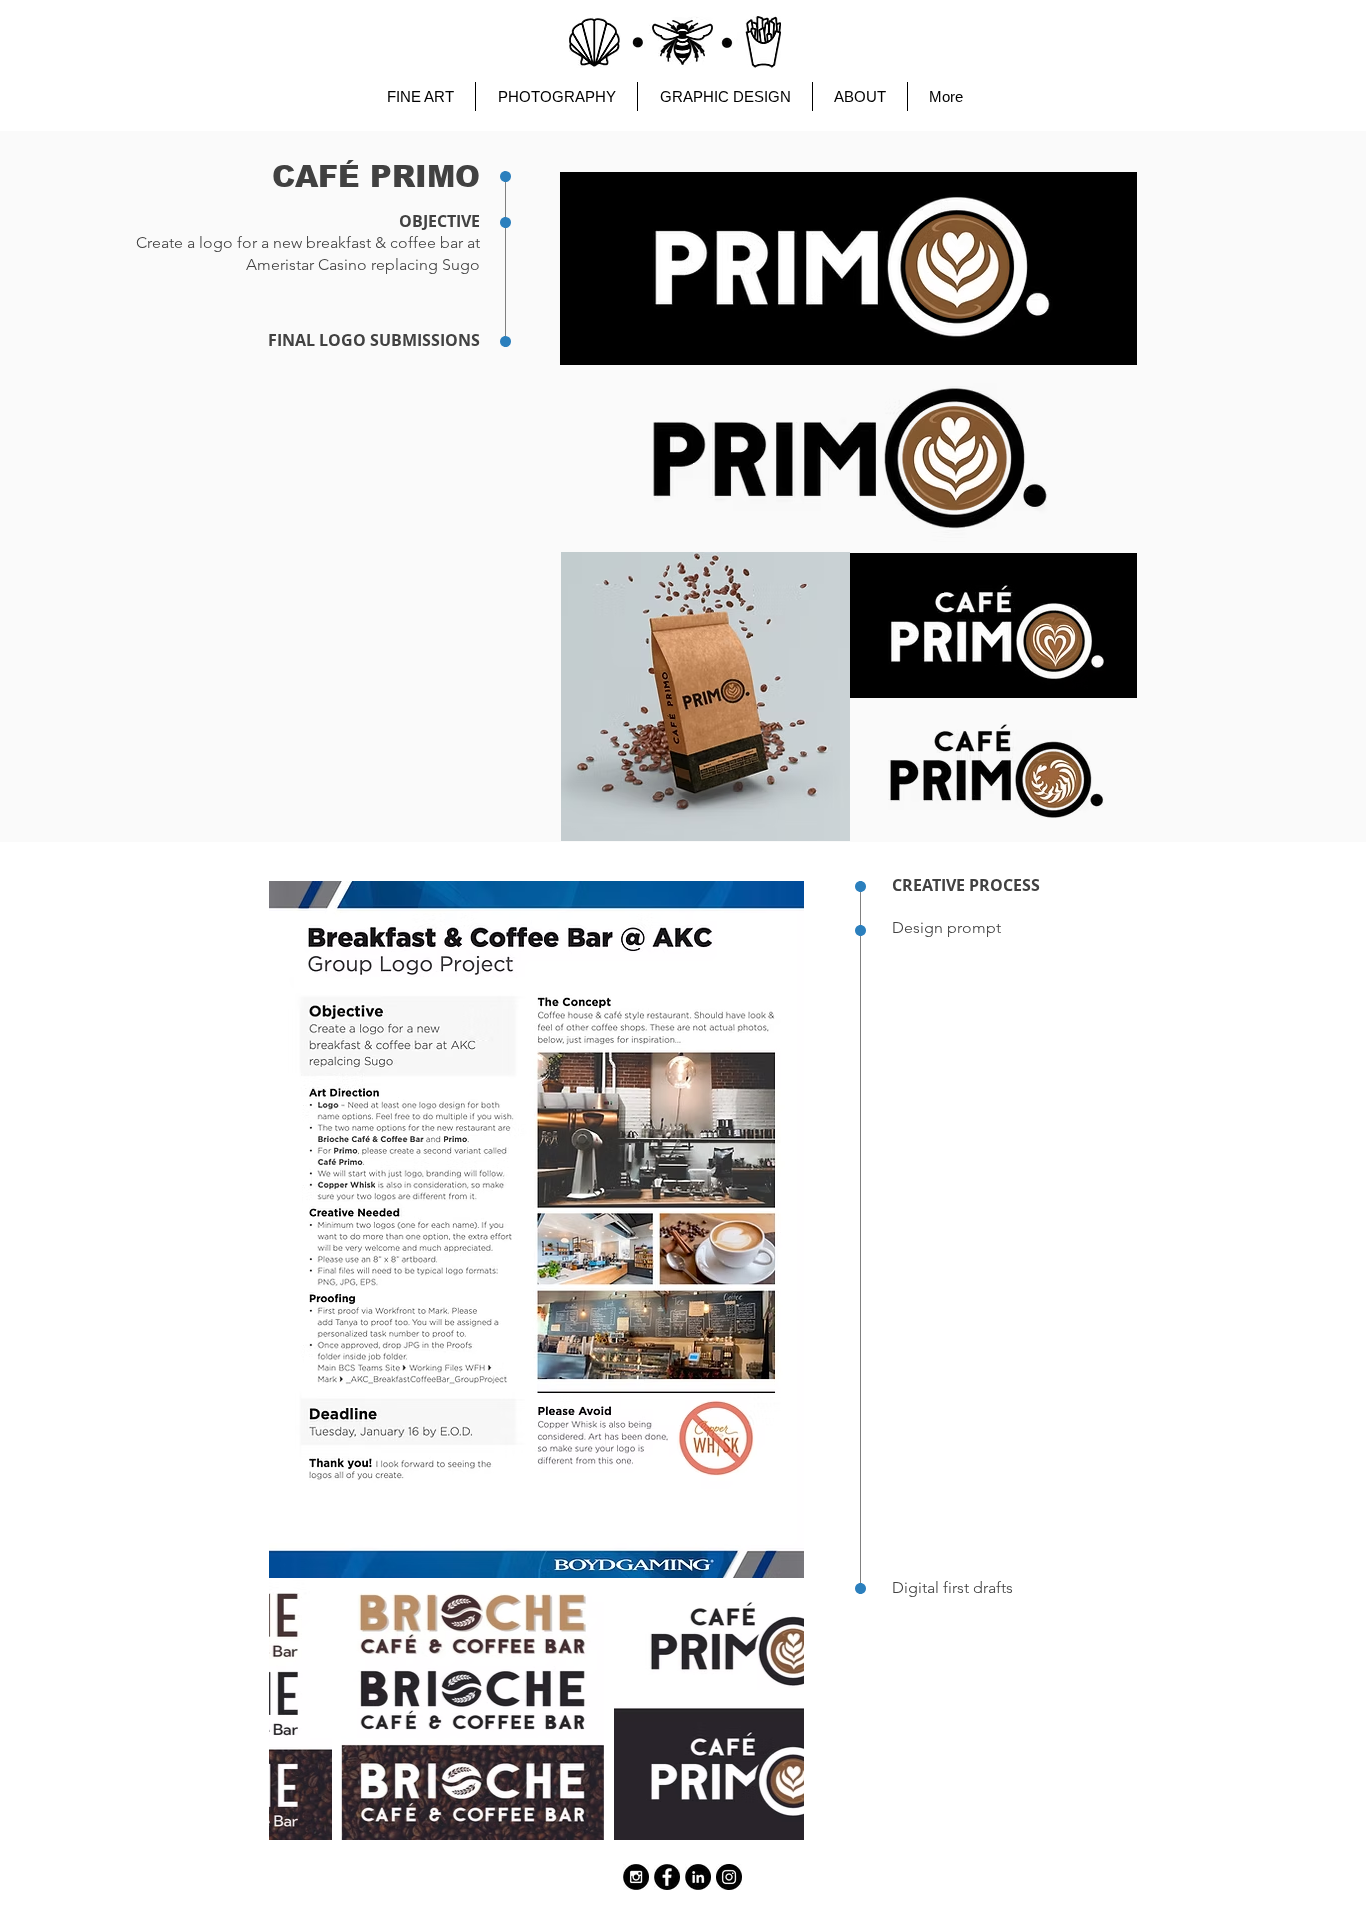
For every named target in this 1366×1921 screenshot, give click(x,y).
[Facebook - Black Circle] (667, 1877)
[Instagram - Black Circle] (636, 1877)
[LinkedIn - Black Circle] (698, 1877)
